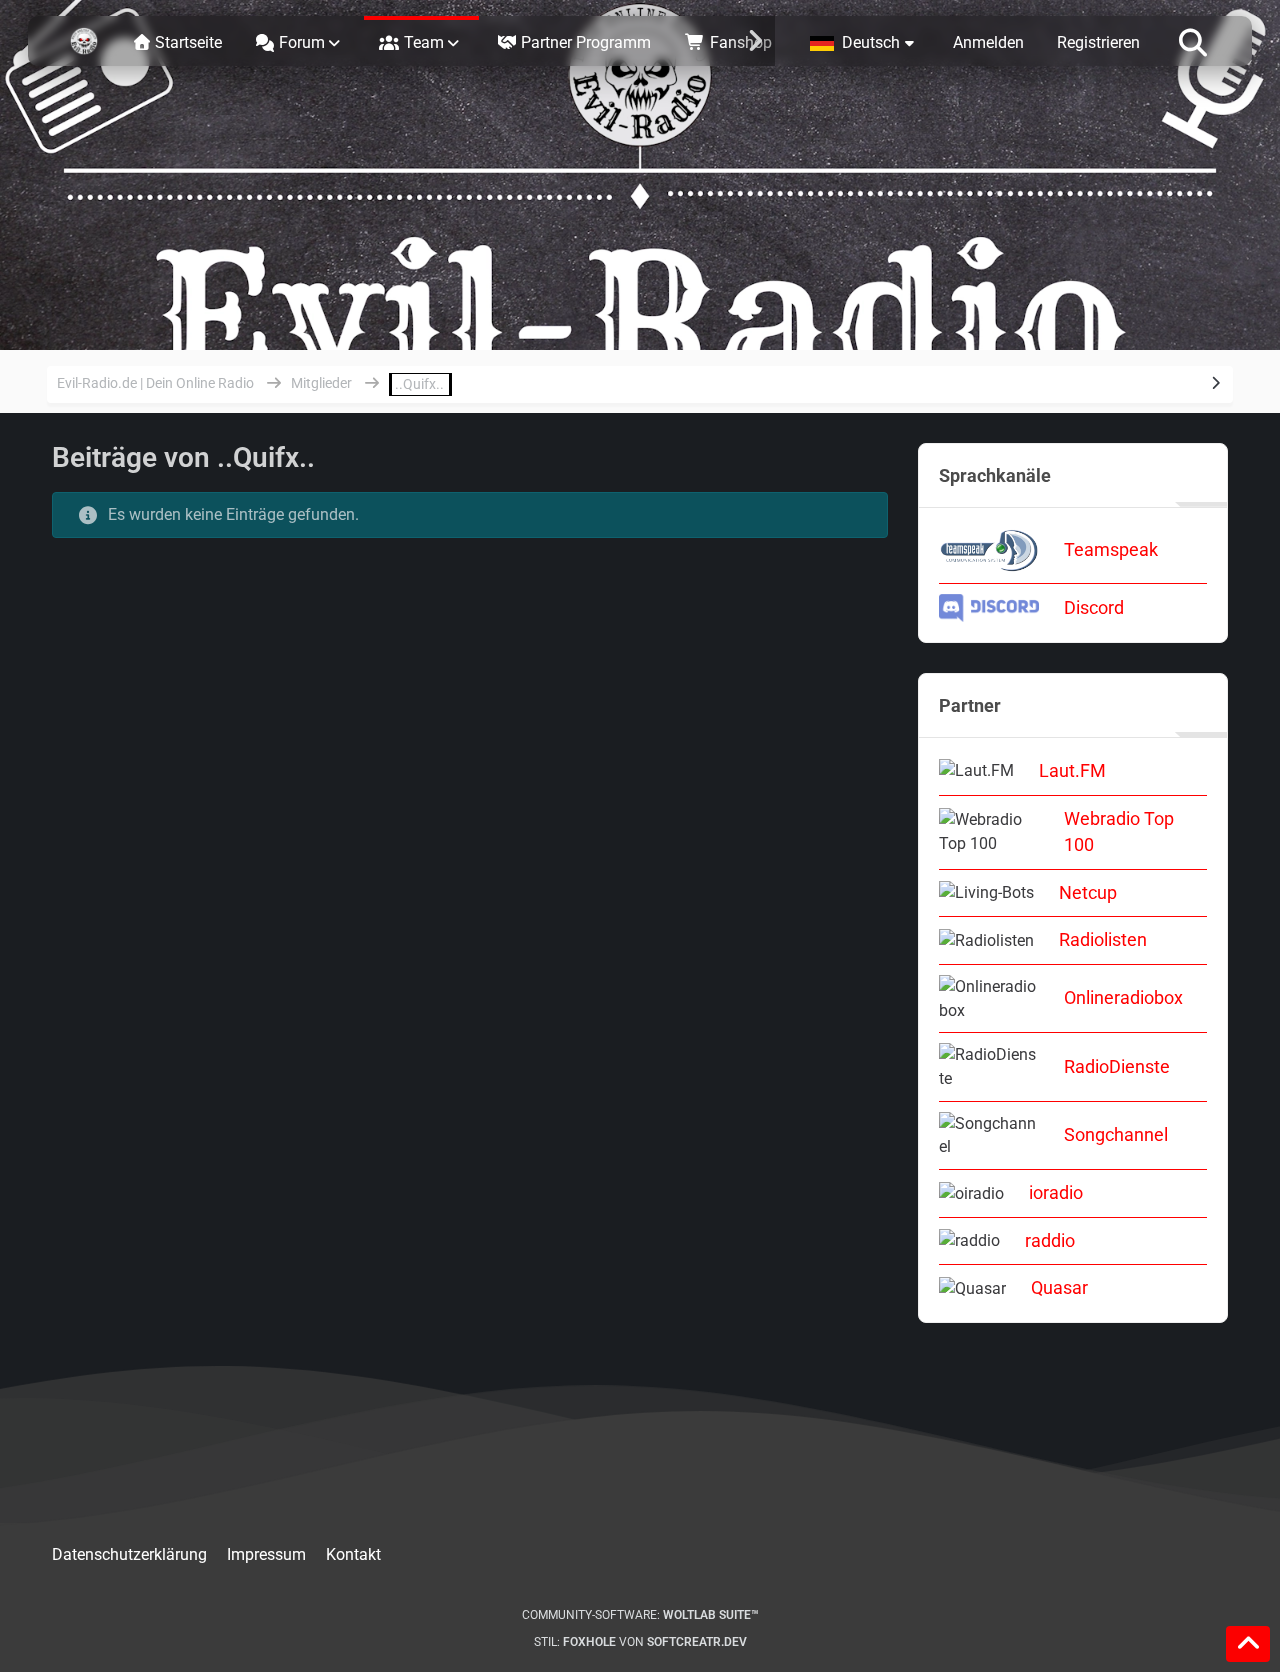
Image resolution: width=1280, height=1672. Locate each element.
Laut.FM (1072, 770)
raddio (1050, 1240)
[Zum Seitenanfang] (1248, 1644)
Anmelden (988, 42)
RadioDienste (1117, 1066)
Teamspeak (1111, 549)
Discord (1094, 607)
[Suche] (1193, 41)
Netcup (1088, 892)
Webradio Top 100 (1119, 832)
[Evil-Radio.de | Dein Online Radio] (84, 41)
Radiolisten (1103, 939)
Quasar (1059, 1287)
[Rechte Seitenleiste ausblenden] (1216, 383)
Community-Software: (640, 1615)
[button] (865, 41)
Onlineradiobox (1123, 997)
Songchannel (1116, 1134)
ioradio (1056, 1192)
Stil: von (640, 1642)
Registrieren (1098, 42)
